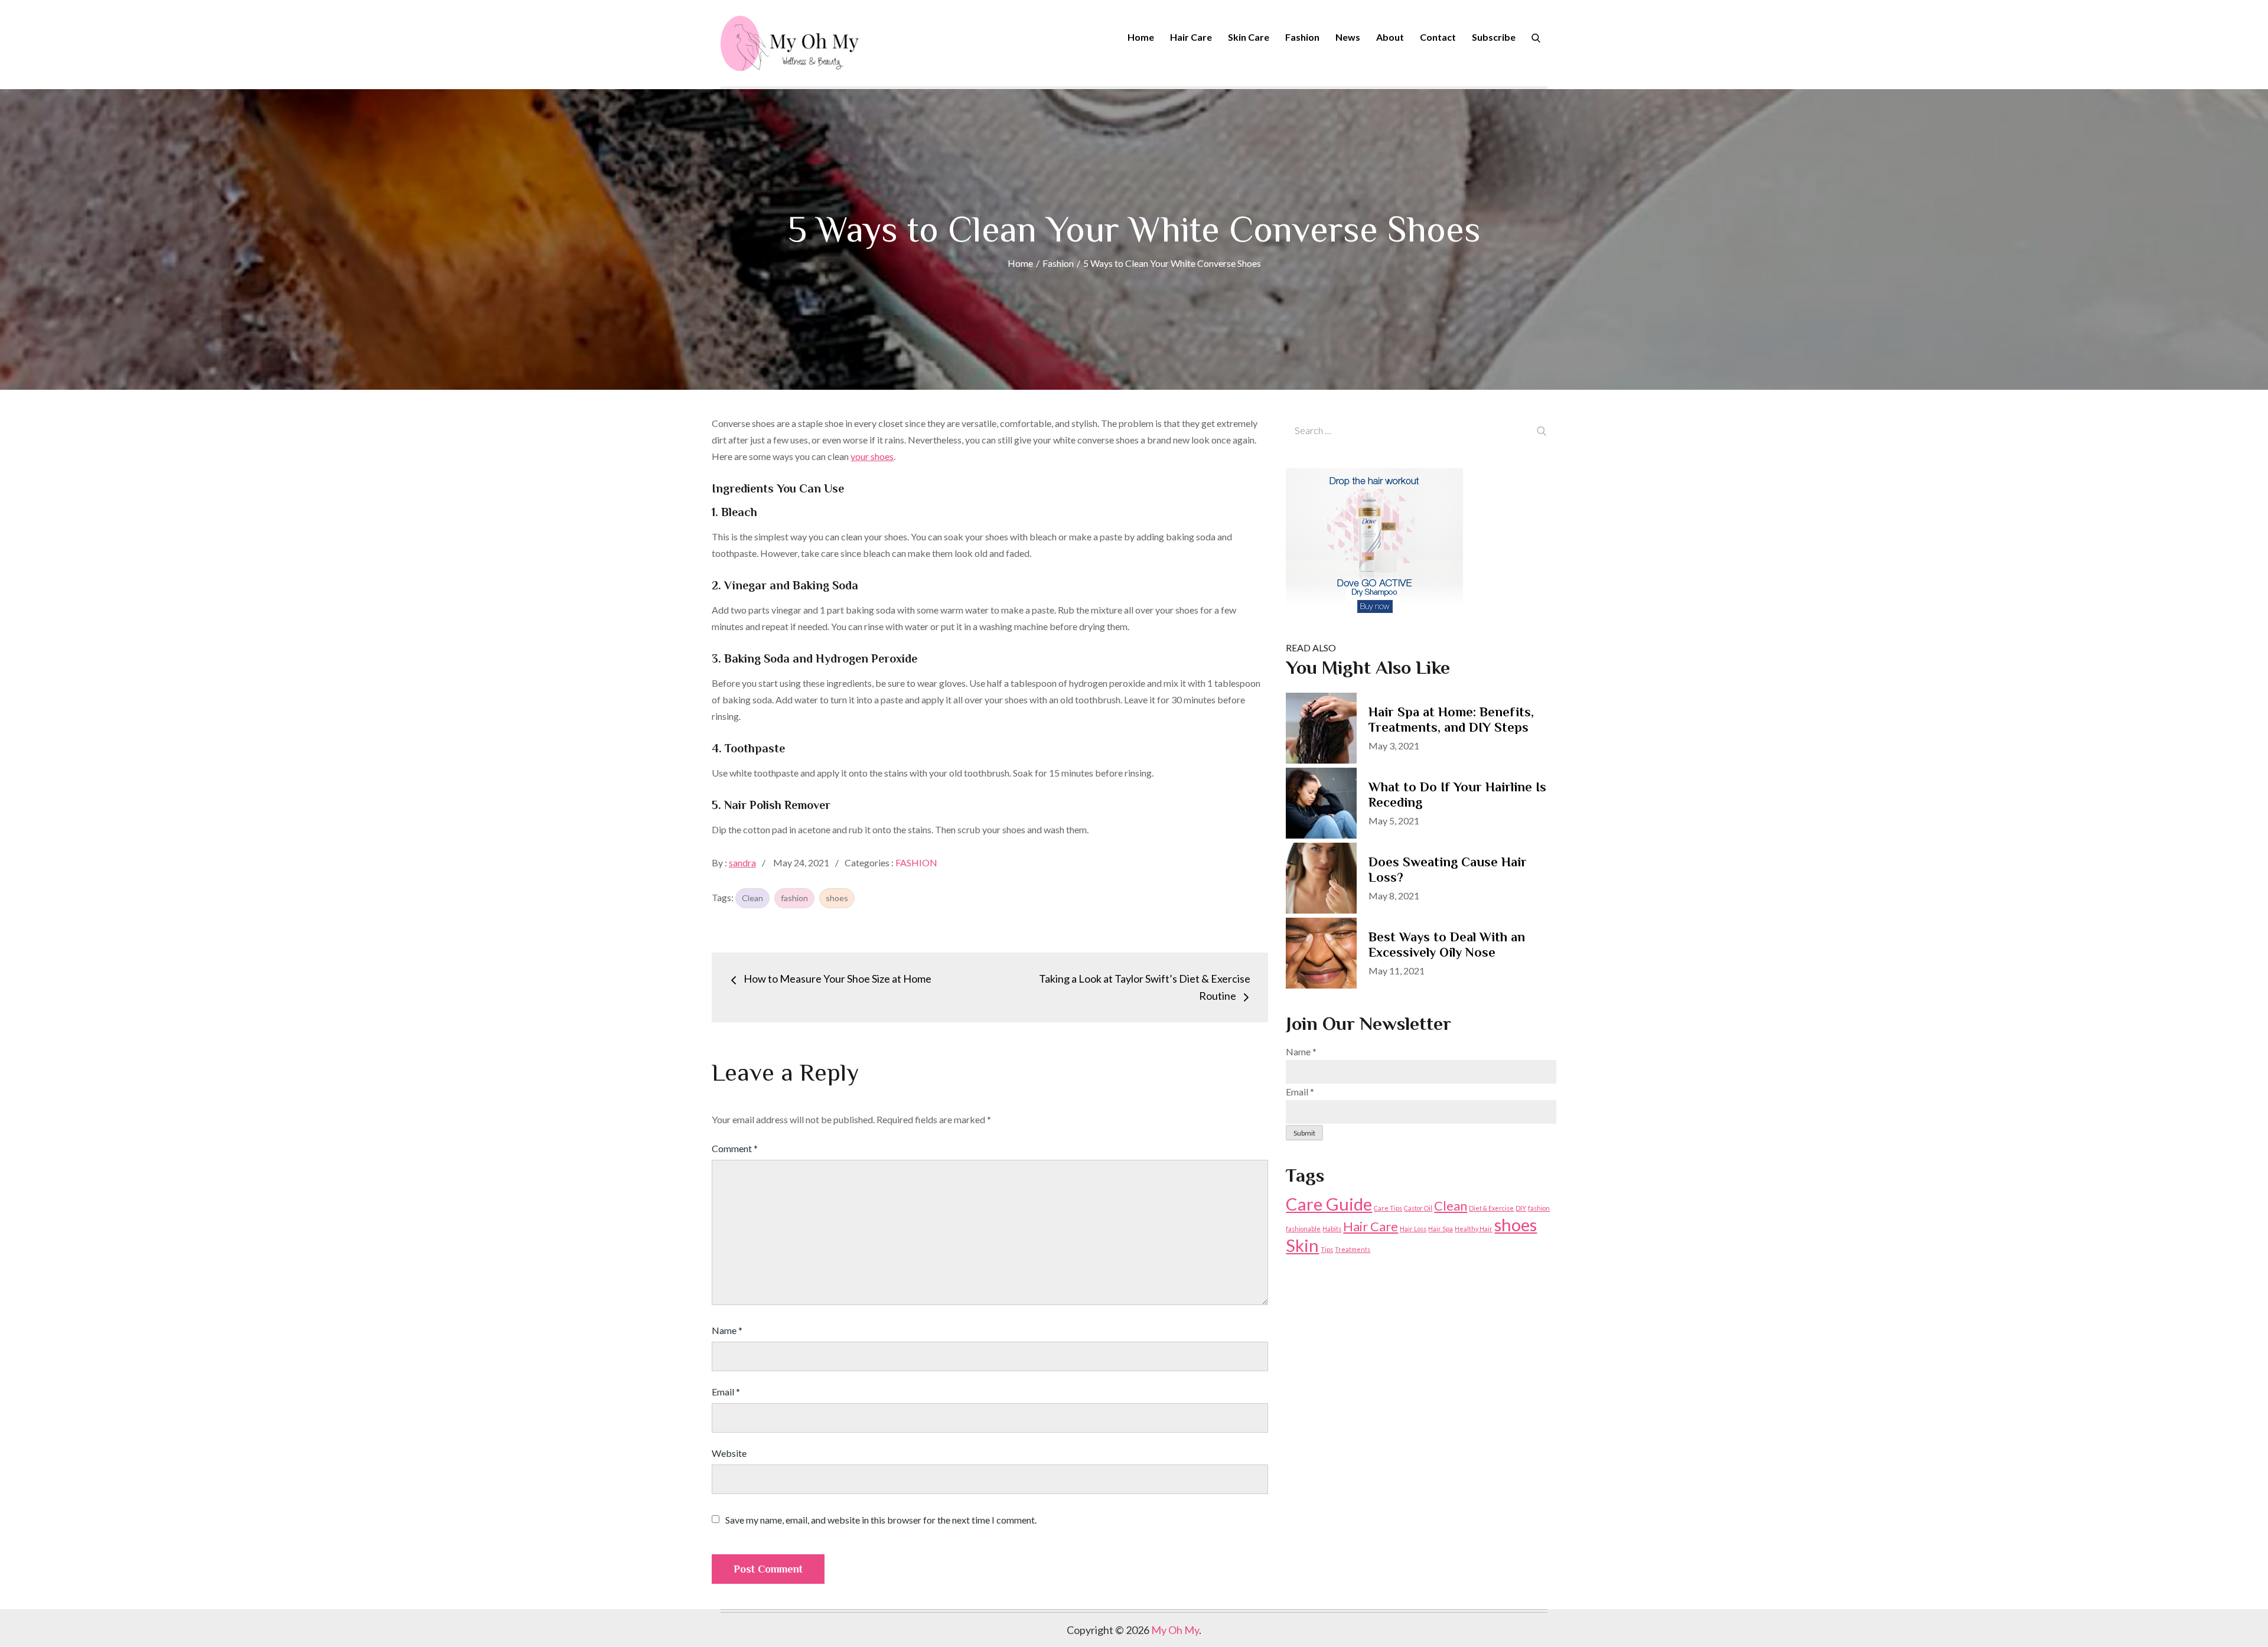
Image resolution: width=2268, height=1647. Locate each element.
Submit (1304, 1133)
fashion (794, 898)
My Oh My (1175, 1630)
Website (729, 1453)
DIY (1521, 1208)
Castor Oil (1418, 1208)
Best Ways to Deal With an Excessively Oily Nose (1447, 945)
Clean (752, 898)
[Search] (1536, 37)
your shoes (872, 456)
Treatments (1353, 1249)
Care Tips (1388, 1208)
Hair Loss (1413, 1229)
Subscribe (1494, 37)
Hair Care (1191, 37)
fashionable (1303, 1229)
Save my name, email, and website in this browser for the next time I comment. (881, 1520)
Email (726, 1392)
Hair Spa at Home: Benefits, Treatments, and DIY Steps (1451, 720)
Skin (1302, 1245)
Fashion (1302, 37)
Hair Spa (1441, 1229)
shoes (837, 898)
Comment (735, 1148)
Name (727, 1330)
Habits (1332, 1229)
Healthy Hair (1474, 1229)
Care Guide (1329, 1204)
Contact (1438, 37)
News (1348, 37)
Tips (1327, 1249)
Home (1141, 37)
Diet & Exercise (1491, 1208)
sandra (742, 862)
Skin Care (1249, 37)
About (1390, 37)
